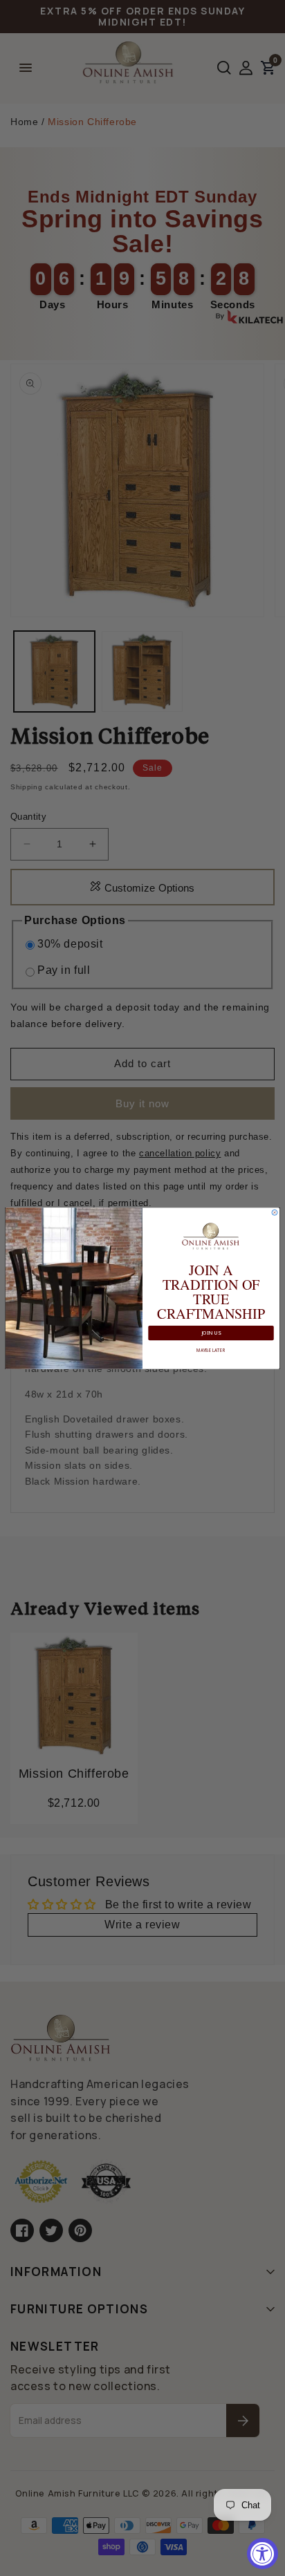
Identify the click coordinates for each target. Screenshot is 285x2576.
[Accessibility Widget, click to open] (263, 2554)
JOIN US (211, 1333)
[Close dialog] (275, 1212)
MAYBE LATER (211, 1350)
